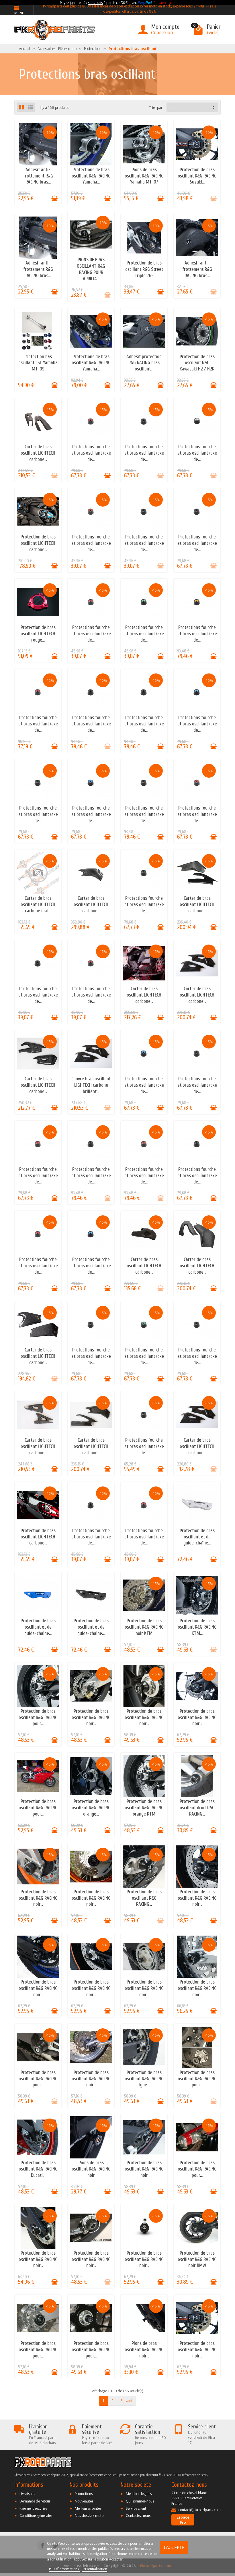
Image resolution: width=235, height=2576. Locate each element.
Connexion (162, 32)
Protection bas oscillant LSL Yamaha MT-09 (38, 363)
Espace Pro (183, 2520)
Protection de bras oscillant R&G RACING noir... (91, 1717)
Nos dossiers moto (89, 2515)
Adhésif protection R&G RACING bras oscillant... (144, 363)
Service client (136, 2508)
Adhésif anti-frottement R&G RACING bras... (38, 176)
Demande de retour (35, 2501)
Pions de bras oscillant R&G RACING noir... (144, 2350)
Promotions (84, 2494)
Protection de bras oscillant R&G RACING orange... (91, 1808)
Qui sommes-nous (140, 2501)
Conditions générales (36, 2515)
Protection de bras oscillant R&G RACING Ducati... (38, 2169)
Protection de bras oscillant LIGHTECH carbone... (38, 543)
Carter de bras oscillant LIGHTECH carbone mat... (38, 904)
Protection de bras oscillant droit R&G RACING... (197, 1808)
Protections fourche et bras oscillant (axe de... (91, 453)
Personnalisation (94, 2569)
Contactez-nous (138, 2515)
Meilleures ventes (88, 2508)
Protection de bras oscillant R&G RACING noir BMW (197, 2259)
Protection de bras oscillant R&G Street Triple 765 (144, 269)
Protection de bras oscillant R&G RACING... (144, 1898)
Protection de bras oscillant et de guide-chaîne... (197, 1537)
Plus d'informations (64, 2569)
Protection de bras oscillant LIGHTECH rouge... (38, 634)
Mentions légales (139, 2494)
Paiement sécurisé (33, 2508)
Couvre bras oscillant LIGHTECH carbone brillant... (91, 1085)
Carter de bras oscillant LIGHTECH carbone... (38, 453)
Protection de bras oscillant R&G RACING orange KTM (144, 1808)
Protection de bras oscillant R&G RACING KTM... (197, 1627)
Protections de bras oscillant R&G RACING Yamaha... (91, 176)
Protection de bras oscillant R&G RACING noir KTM (144, 1627)
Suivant (127, 2401)
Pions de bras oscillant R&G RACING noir (91, 2169)
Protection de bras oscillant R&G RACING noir (144, 2169)
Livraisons (27, 2494)
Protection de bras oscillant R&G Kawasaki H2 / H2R (197, 363)
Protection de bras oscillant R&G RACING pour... (38, 1717)
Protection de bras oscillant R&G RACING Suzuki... (197, 176)
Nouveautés (84, 2501)
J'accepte (174, 2547)
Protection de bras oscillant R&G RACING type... (144, 2079)
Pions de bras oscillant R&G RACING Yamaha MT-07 (144, 176)
